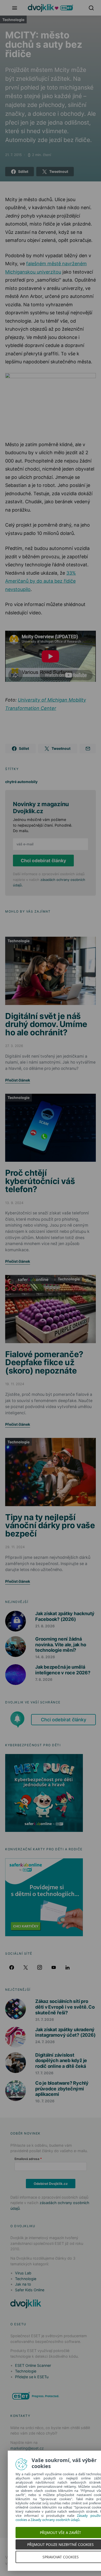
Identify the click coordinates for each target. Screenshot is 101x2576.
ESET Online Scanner (33, 2365)
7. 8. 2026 (44, 1679)
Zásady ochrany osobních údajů (55, 2520)
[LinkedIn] (68, 1967)
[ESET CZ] (36, 2396)
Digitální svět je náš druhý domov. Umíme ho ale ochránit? (46, 1024)
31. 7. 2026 (45, 2019)
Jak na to (23, 2284)
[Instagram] (40, 1967)
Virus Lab (23, 2273)
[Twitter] (26, 1967)
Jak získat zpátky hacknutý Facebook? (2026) (65, 1616)
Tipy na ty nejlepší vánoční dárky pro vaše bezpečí (50, 1525)
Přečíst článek (18, 1080)
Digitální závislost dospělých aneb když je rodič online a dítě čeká (61, 2061)
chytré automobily (21, 782)
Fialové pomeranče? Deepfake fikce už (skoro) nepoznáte (44, 1362)
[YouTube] (54, 1967)
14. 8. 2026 (45, 1657)
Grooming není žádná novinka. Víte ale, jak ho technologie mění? (61, 1644)
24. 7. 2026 (45, 2042)
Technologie (13, 20)
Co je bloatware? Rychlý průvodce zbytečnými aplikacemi (62, 2089)
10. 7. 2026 (45, 2101)
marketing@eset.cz (27, 2448)
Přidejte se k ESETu (32, 2377)
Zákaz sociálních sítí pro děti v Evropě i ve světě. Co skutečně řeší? (65, 2007)
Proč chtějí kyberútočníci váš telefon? (40, 1181)
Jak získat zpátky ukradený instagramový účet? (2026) (65, 2032)
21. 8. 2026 (45, 1626)
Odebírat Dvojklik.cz (51, 2184)
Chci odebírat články (43, 861)
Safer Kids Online (32, 1279)
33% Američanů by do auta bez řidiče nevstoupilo (41, 581)
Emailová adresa (27, 2159)
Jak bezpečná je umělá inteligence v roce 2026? (63, 1670)
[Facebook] (12, 1967)
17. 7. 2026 (44, 2073)
